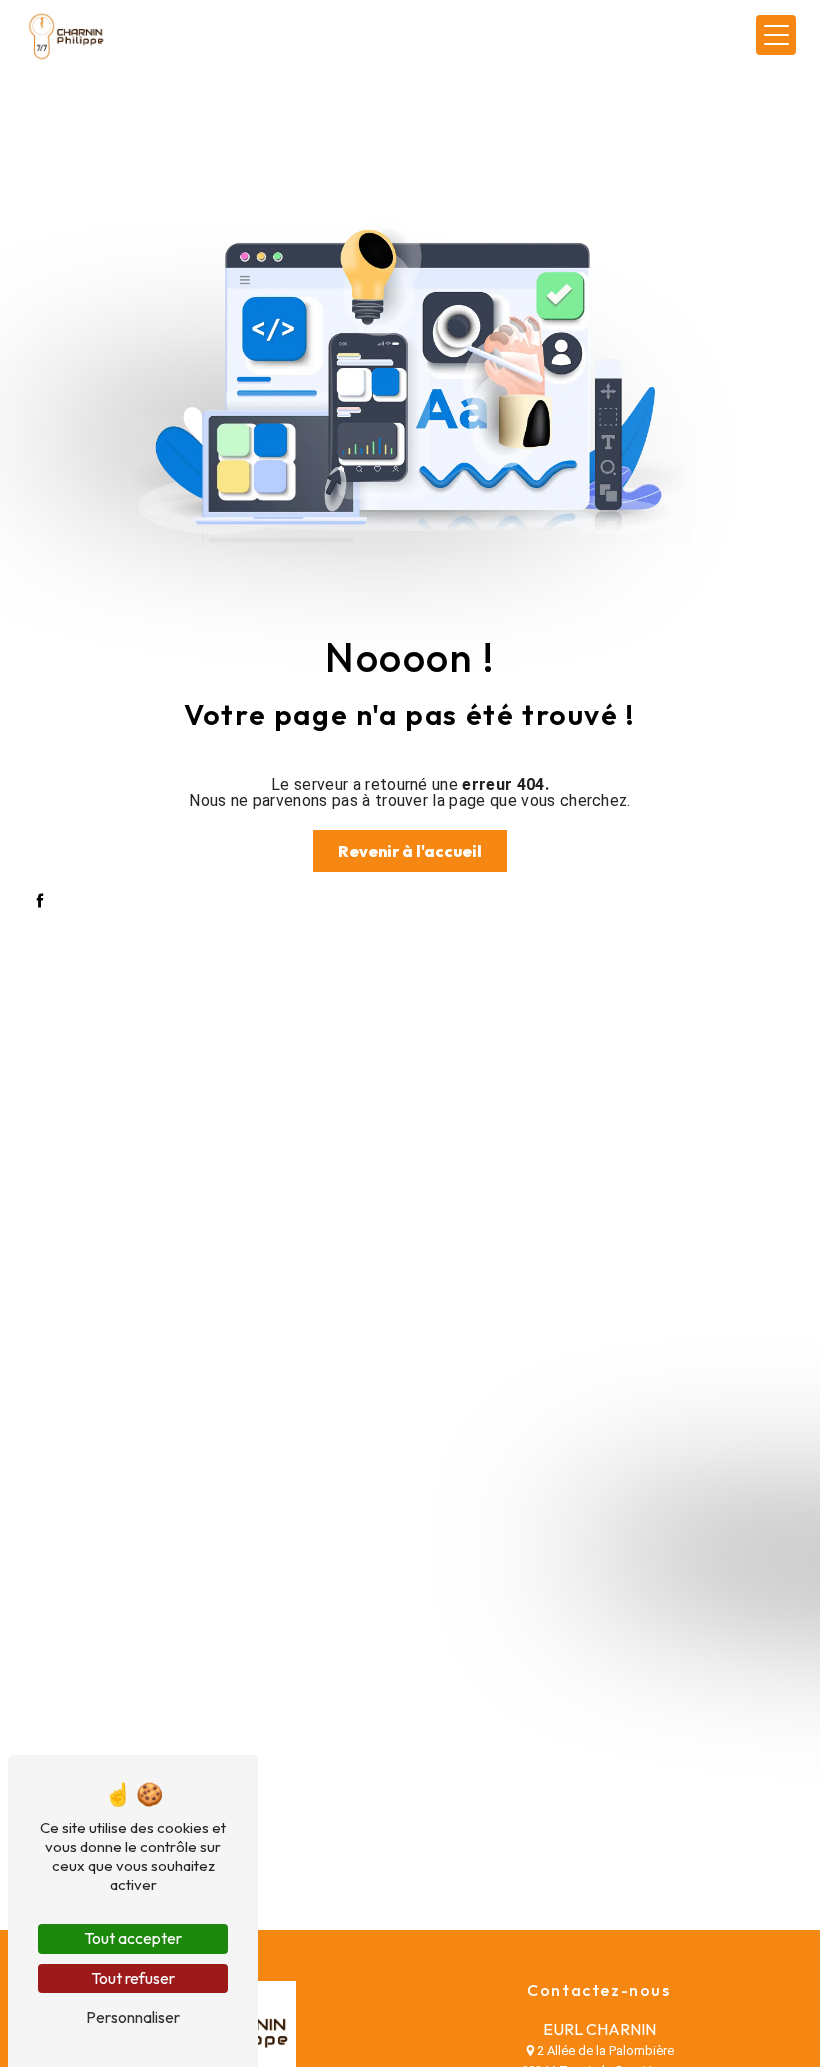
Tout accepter (133, 1938)
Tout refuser (133, 1978)
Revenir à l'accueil (410, 851)
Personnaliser (133, 2017)
